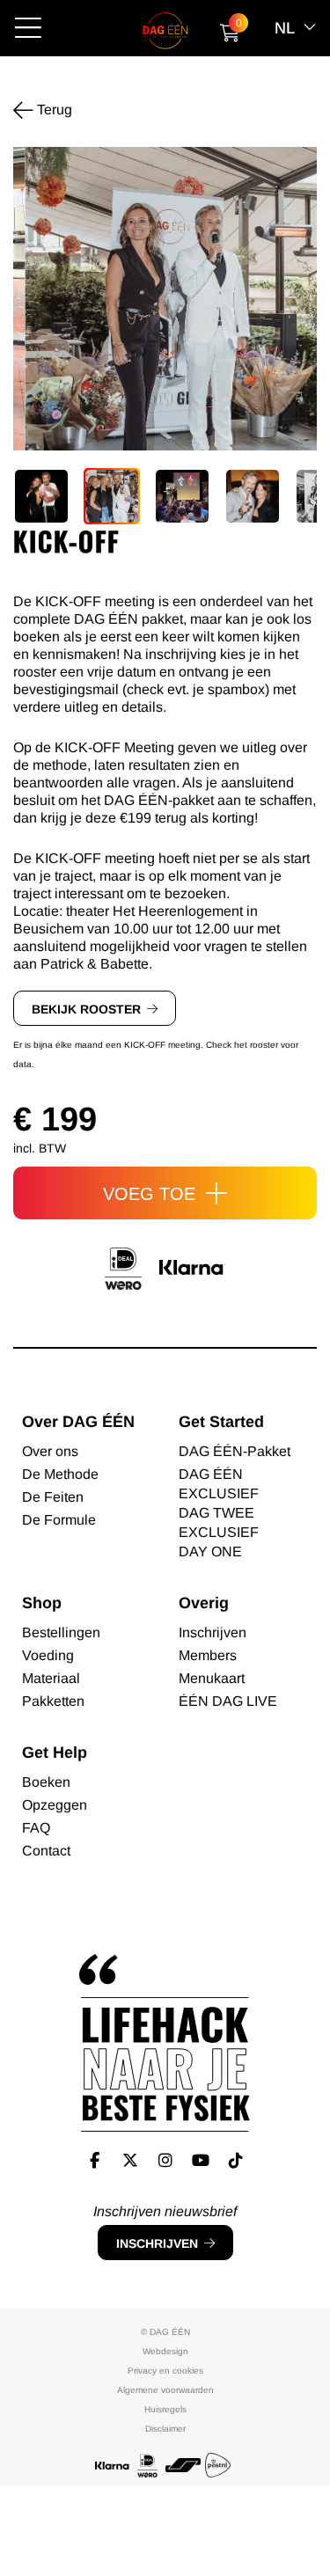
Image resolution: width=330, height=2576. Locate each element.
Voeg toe (152, 1194)
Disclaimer (165, 2429)
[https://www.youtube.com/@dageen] (200, 2160)
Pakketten (53, 1701)
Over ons (50, 1451)
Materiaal (51, 1678)
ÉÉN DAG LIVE (228, 1701)
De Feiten (53, 1497)
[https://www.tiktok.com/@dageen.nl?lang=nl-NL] (235, 2160)
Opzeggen (55, 1805)
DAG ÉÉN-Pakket (235, 1451)
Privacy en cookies (165, 2371)
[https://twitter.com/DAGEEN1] (130, 2160)
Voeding (48, 1655)
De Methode (60, 1474)
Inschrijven (157, 2243)
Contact (46, 1851)
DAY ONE (210, 1551)
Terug (53, 110)
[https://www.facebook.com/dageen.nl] (95, 2160)
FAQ (36, 1828)
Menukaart (212, 1678)
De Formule (59, 1520)
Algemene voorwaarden (165, 2390)
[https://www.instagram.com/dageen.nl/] (165, 2160)
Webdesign (165, 2351)
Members (208, 1655)
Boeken (46, 1782)
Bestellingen (61, 1632)
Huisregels (165, 2409)
